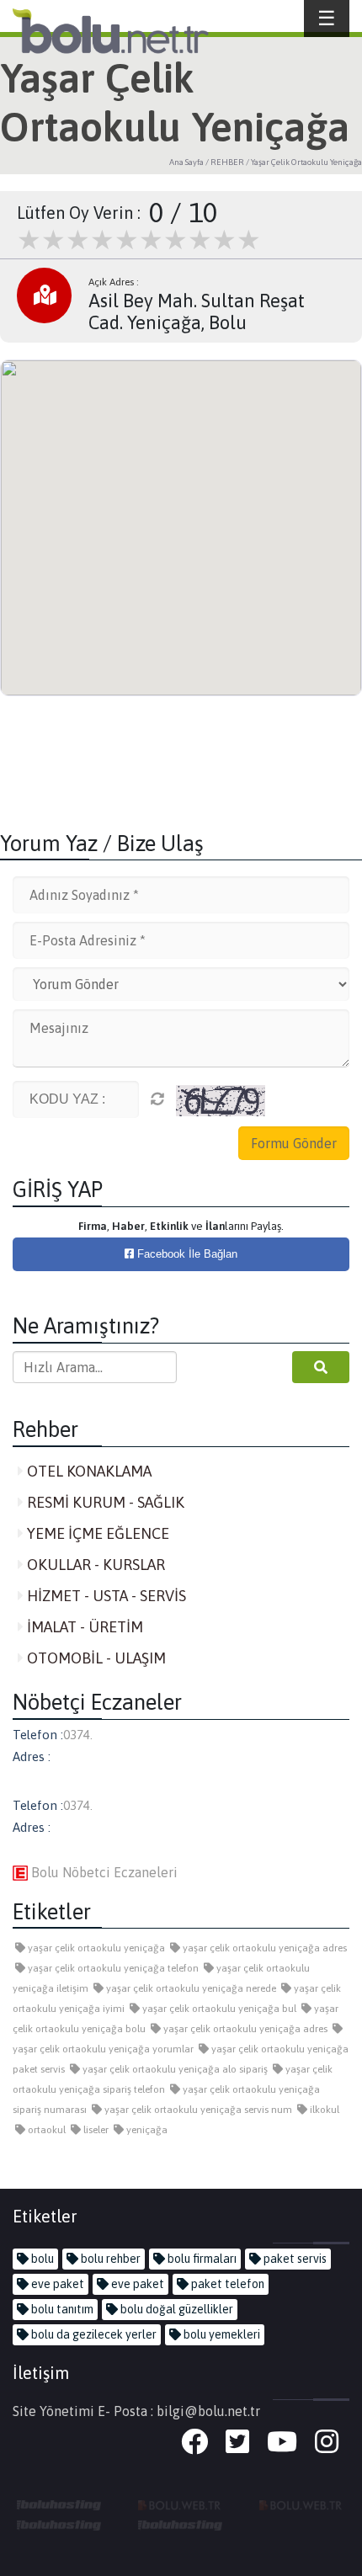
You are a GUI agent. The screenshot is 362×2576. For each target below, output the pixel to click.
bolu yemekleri (221, 2334)
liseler (95, 2130)
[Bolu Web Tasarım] (180, 2504)
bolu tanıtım (61, 2309)
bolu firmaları (201, 2259)
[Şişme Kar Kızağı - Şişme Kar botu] (180, 2524)
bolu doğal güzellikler (176, 2309)
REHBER (227, 162)
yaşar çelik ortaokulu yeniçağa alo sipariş (174, 2069)
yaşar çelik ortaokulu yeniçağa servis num (197, 2110)
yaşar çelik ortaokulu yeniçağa (95, 1948)
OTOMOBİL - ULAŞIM (95, 1658)
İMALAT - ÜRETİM (83, 1627)
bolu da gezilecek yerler (93, 2334)
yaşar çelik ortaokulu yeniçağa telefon (112, 1968)
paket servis (294, 2259)
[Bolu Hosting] (59, 2504)
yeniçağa (146, 2130)
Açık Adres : (114, 282)
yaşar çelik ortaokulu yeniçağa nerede (190, 1988)
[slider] (139, 240)
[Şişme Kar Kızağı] (59, 2524)
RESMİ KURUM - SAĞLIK (104, 1502)
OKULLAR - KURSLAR (94, 1565)
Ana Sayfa (186, 162)
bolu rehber (109, 2259)
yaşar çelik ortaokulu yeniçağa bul (218, 2009)
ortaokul (45, 2130)
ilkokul (323, 2110)
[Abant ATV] (301, 2504)
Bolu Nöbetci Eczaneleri (103, 1872)
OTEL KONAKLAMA (88, 1471)
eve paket (56, 2284)
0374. (78, 1735)
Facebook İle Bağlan (186, 1254)
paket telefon (226, 2284)
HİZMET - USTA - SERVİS (105, 1596)
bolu (41, 2259)
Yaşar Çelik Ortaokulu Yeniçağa (306, 162)
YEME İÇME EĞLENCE (96, 1533)
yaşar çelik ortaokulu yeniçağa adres (264, 1948)
